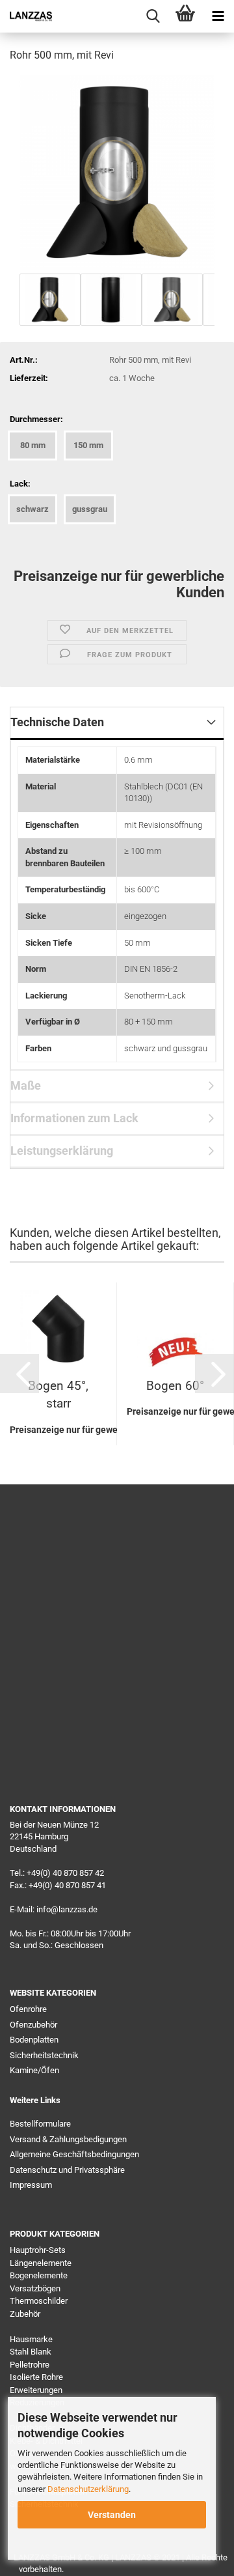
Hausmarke (31, 2339)
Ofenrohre (28, 2009)
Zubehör (25, 2314)
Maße (26, 1085)
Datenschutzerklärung (88, 2489)
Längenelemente (41, 2263)
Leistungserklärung (62, 1151)
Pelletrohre (30, 2365)
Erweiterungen (36, 2390)
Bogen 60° (175, 1386)
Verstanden (112, 2515)
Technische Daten (57, 722)
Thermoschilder (39, 2301)
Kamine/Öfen (34, 2070)
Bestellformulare (40, 2124)
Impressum (31, 2185)
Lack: (20, 484)
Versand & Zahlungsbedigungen (68, 2139)
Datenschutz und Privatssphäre (67, 2170)
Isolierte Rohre (36, 2377)
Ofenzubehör (33, 2025)
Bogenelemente (39, 2275)
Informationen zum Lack (74, 1118)
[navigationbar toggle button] (218, 16)
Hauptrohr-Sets (38, 2250)
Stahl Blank (31, 2352)
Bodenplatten (34, 2040)
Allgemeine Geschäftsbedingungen (74, 2154)
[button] (19, 1374)
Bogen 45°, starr (58, 1394)
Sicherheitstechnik (44, 2055)
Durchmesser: (36, 419)
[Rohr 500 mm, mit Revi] (117, 172)
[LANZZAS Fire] (26, 16)
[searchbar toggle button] (153, 16)
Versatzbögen (35, 2288)
